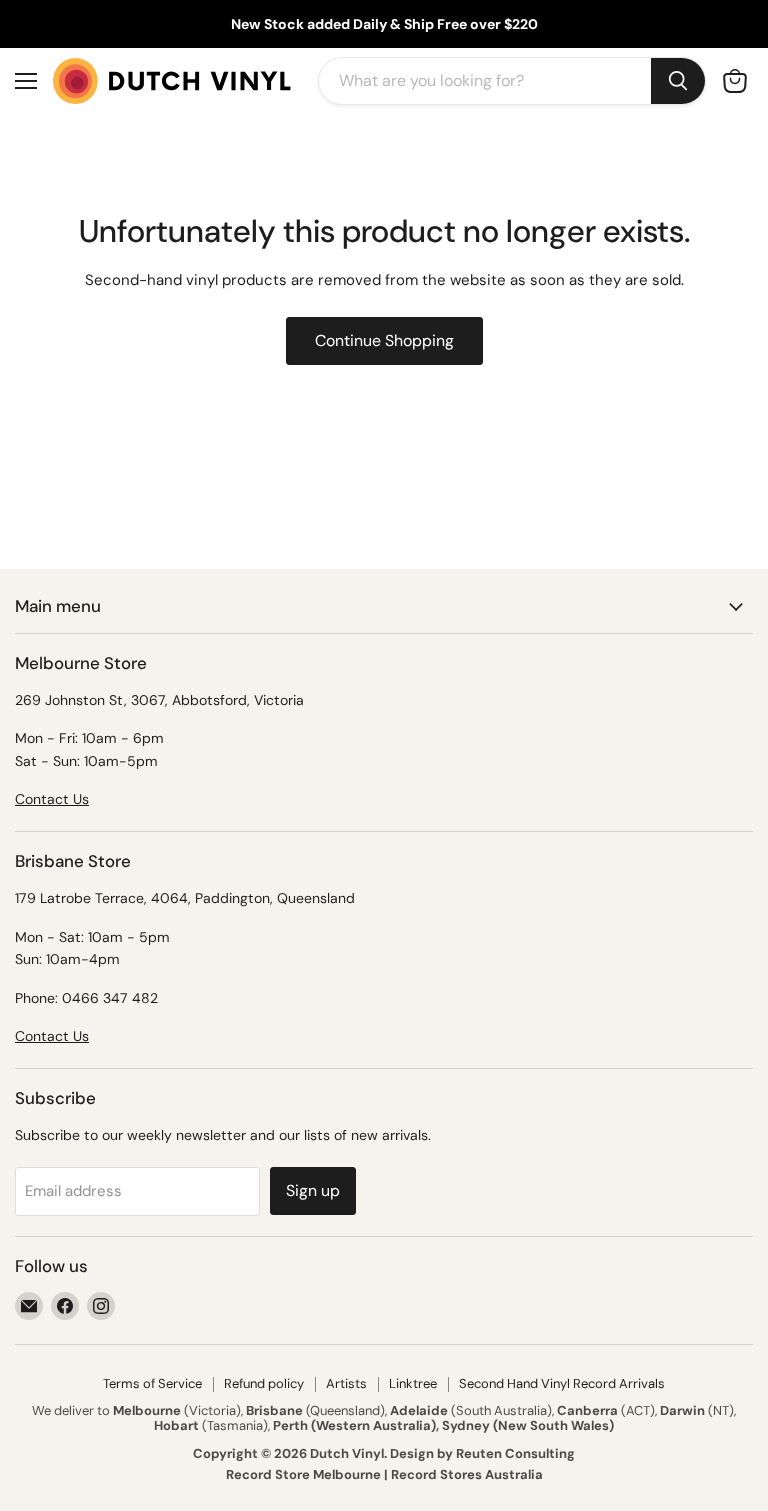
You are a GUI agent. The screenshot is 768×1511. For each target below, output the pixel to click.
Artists (346, 1383)
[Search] (678, 81)
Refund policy (264, 1383)
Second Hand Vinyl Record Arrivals (562, 1383)
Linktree (413, 1383)
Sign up (313, 1190)
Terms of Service (152, 1383)
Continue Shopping (384, 340)
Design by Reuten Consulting (482, 1453)
